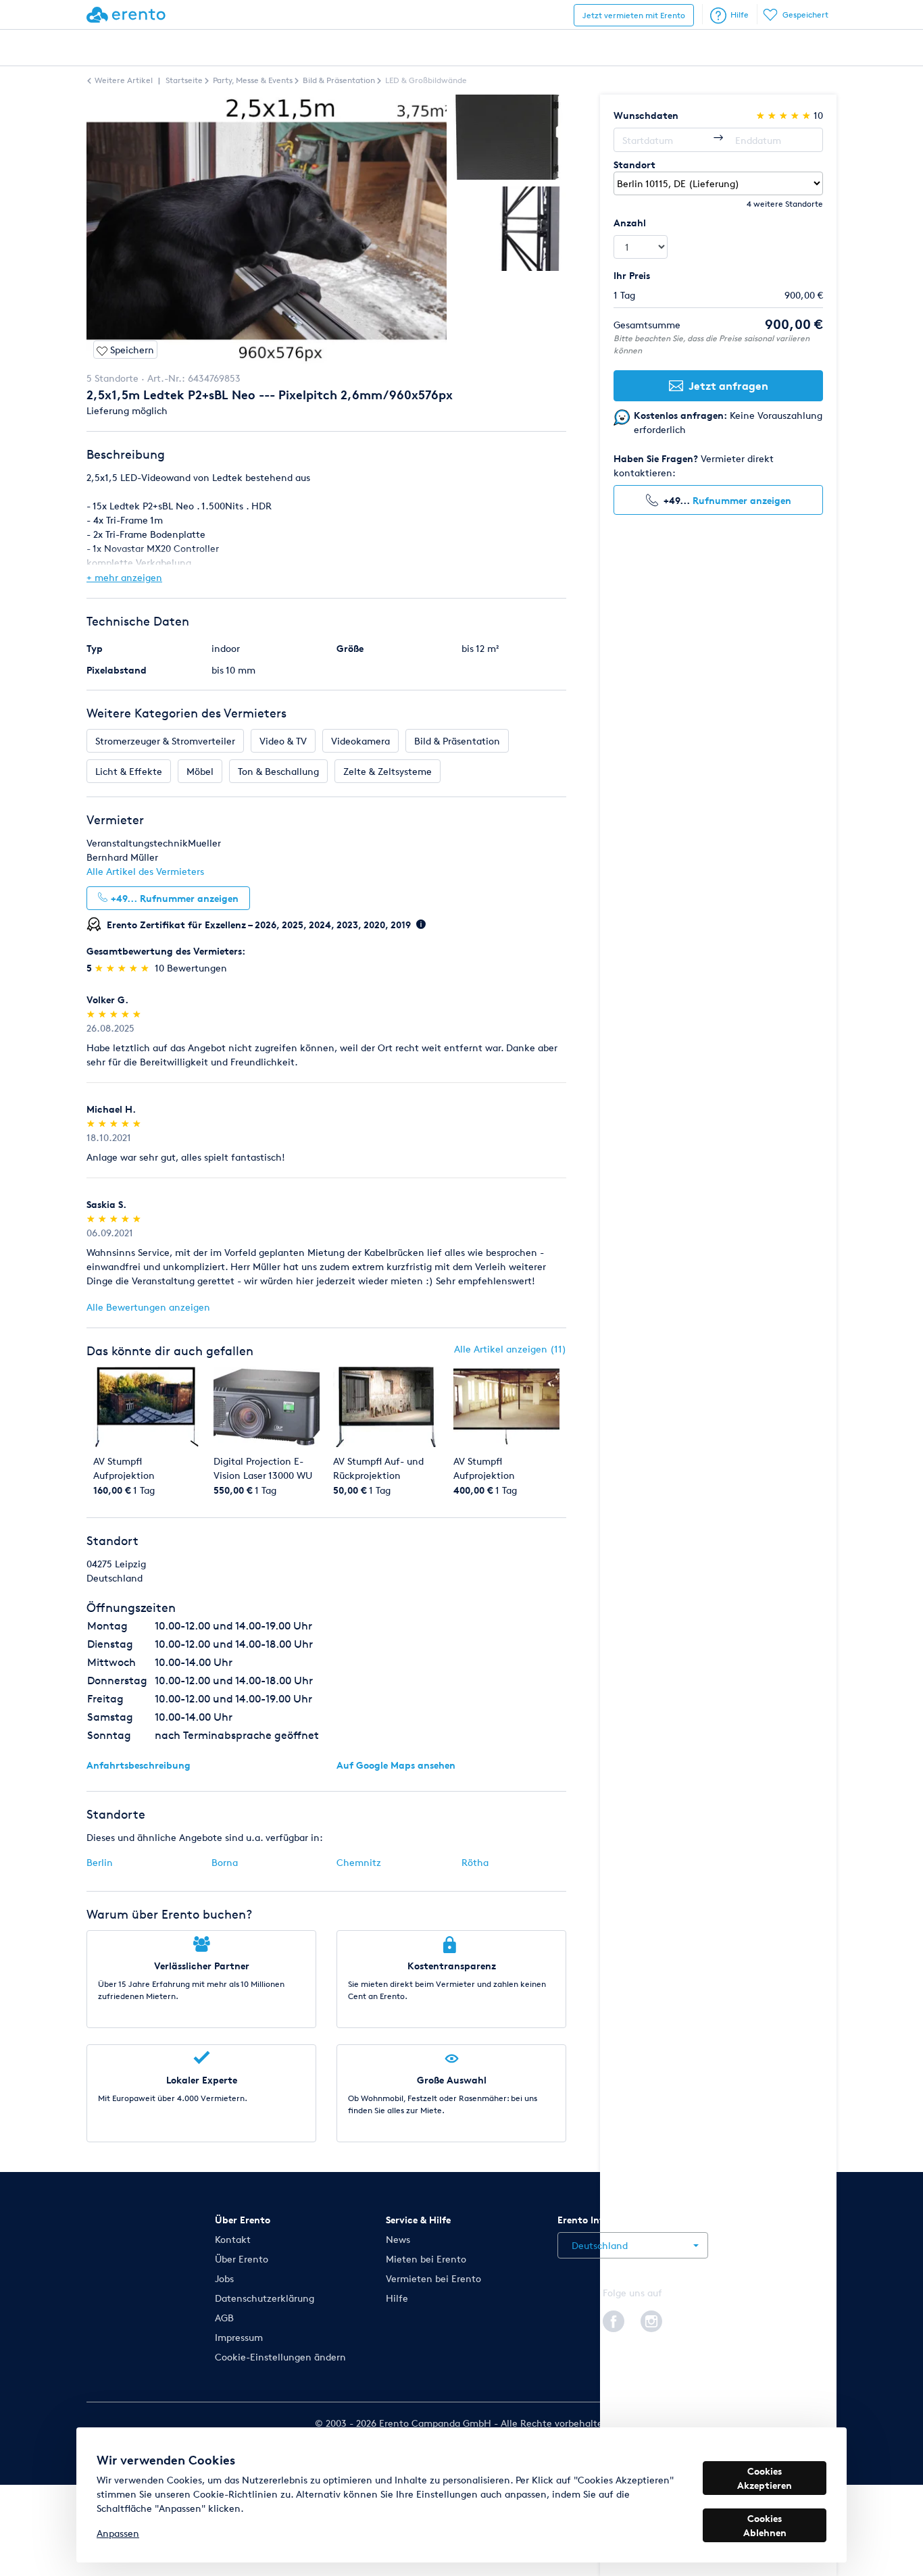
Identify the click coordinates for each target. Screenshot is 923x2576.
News (398, 2239)
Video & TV (283, 741)
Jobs (224, 2278)
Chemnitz (359, 1862)
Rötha (475, 1862)
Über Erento (242, 2259)
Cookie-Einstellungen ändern (280, 2357)
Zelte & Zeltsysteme (388, 771)
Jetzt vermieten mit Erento (634, 15)
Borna (225, 1862)
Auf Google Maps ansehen (396, 1765)
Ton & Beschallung (278, 771)
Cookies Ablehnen (765, 2525)
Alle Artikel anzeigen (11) (510, 1349)
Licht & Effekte (129, 771)
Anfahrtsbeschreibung (139, 1765)
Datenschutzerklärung (265, 2298)
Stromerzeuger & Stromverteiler (165, 741)
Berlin (100, 1862)
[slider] (123, 968)
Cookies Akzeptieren (765, 2478)
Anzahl (630, 223)
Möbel (200, 771)
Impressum (239, 2337)
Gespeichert (805, 15)
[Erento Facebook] (614, 2319)
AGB (224, 2318)
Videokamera (360, 741)
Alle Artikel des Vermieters (145, 871)
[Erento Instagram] (651, 2319)
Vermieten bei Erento (433, 2278)
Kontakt (233, 2239)
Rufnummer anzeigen (742, 500)
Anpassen (118, 2533)
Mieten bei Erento (426, 2259)
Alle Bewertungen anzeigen (148, 1307)
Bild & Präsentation (457, 741)
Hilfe (740, 15)
